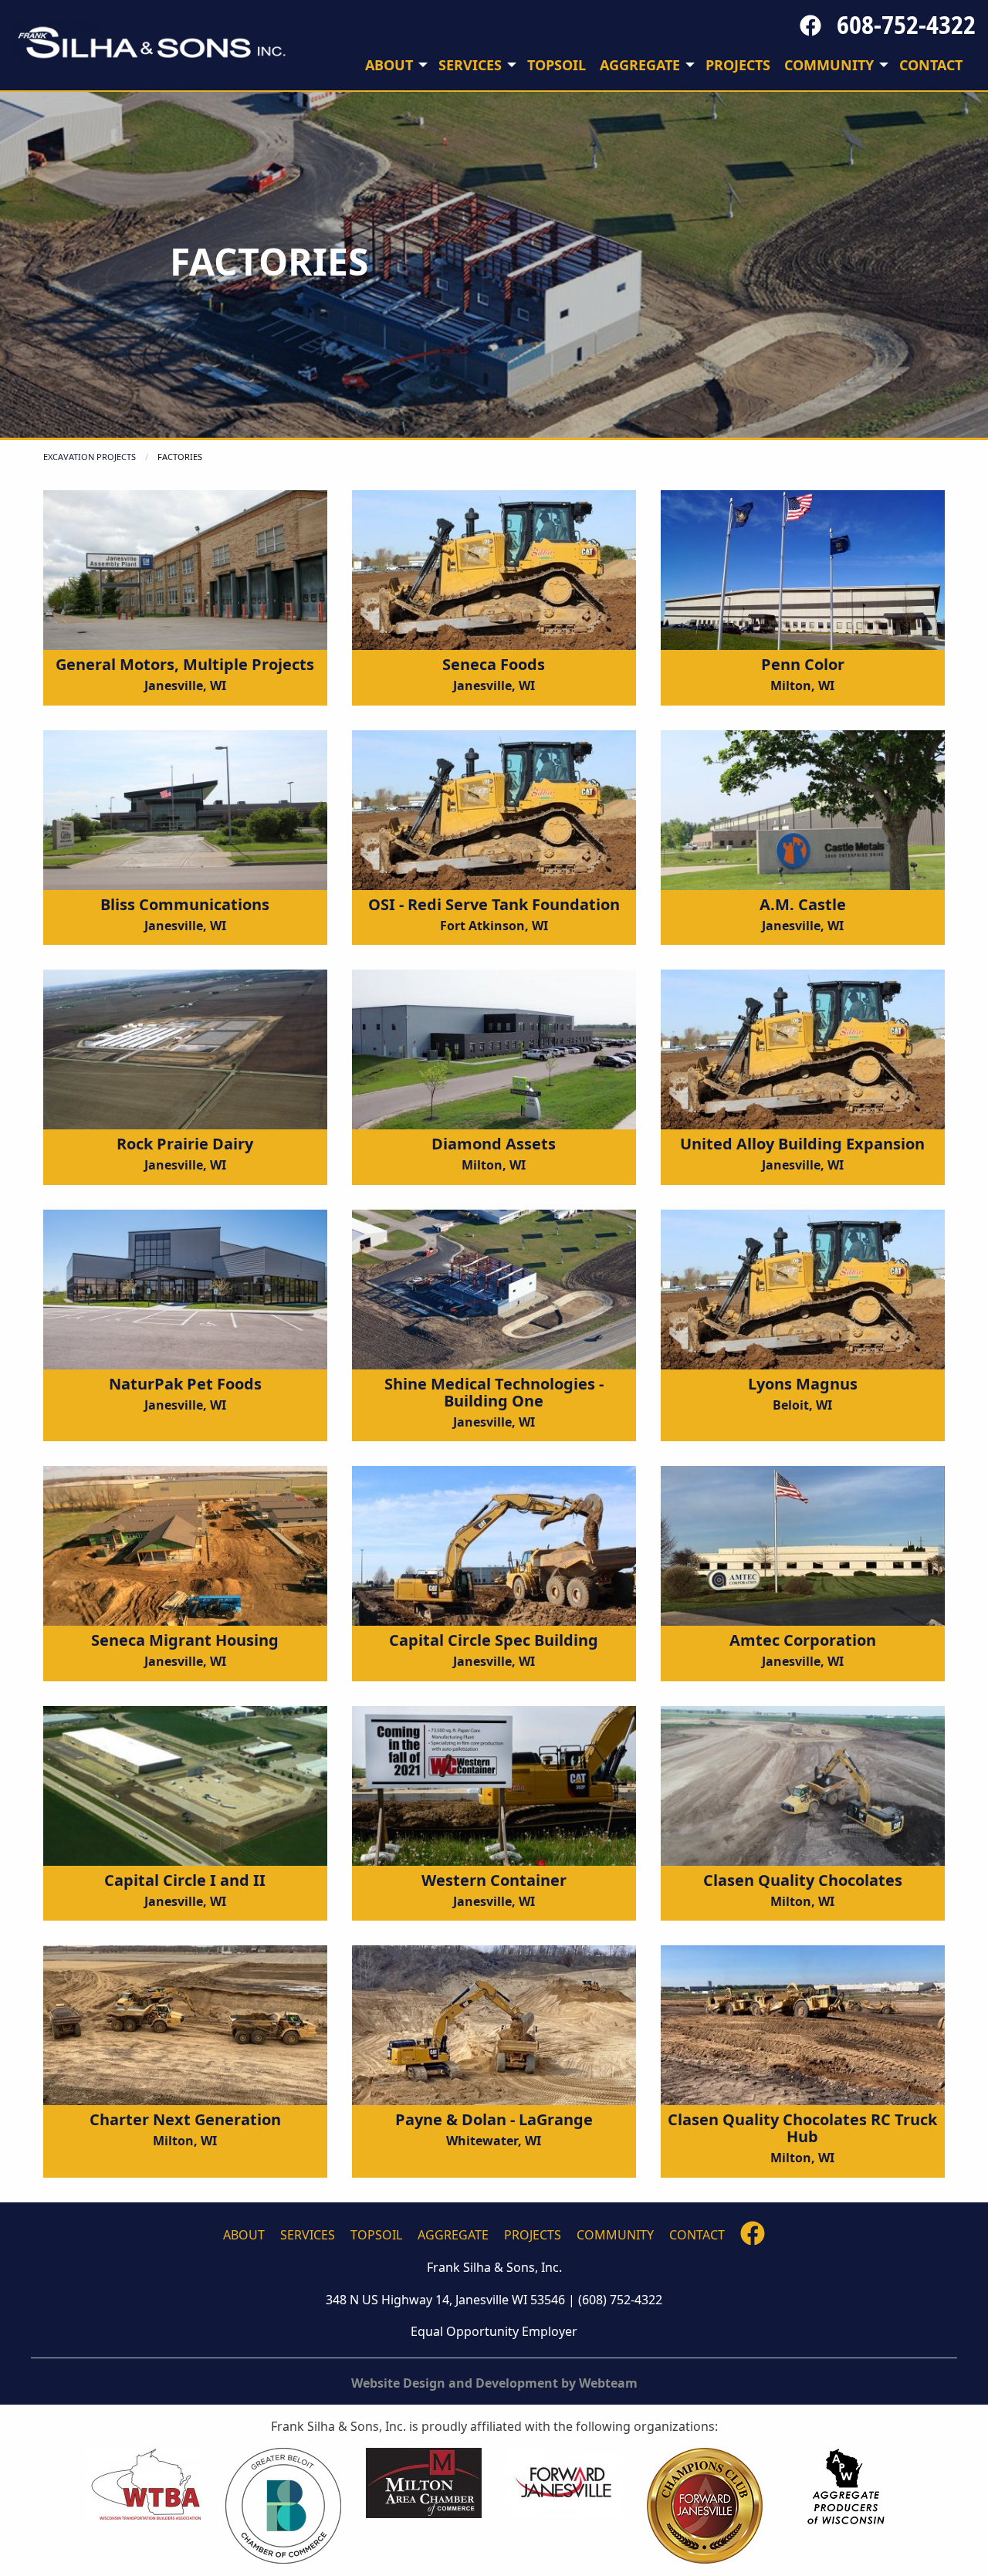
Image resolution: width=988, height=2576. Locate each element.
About (244, 2235)
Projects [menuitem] (738, 65)
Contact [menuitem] (931, 65)
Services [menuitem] (470, 65)
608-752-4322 (906, 24)
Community (615, 2235)
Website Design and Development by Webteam (494, 2383)
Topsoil (376, 2235)
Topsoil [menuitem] (557, 65)
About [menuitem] (389, 65)
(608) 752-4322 (620, 2300)
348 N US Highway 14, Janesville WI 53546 (445, 2300)
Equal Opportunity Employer (494, 2331)
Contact (697, 2235)
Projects (533, 2235)
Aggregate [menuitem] (640, 65)
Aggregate (453, 2235)
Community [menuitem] (829, 65)
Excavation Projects (90, 457)
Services (308, 2235)
